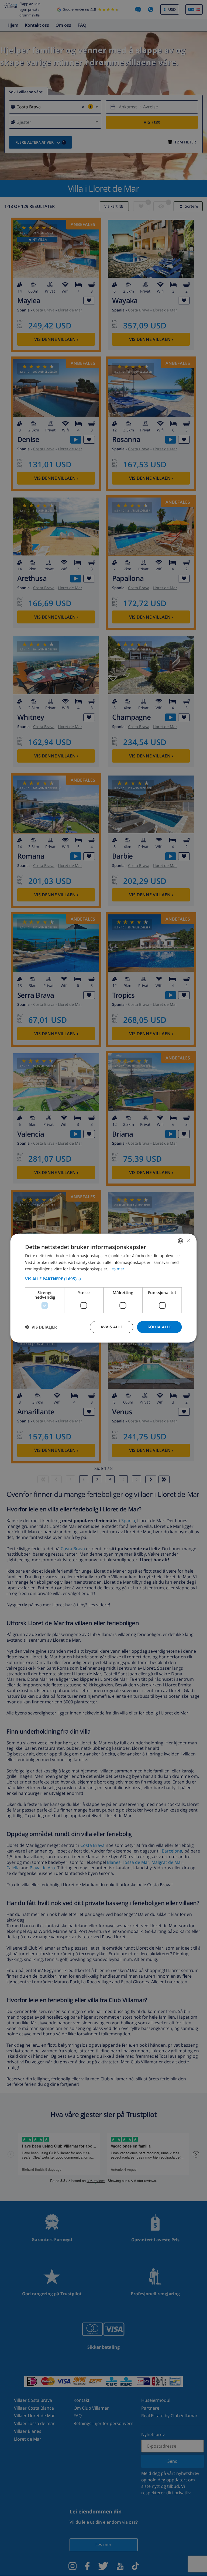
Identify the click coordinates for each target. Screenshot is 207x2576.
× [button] (188, 1241)
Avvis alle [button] (112, 1327)
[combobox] (181, 1241)
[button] (103, 1279)
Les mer (117, 1269)
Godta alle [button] (160, 1327)
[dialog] (103, 1288)
